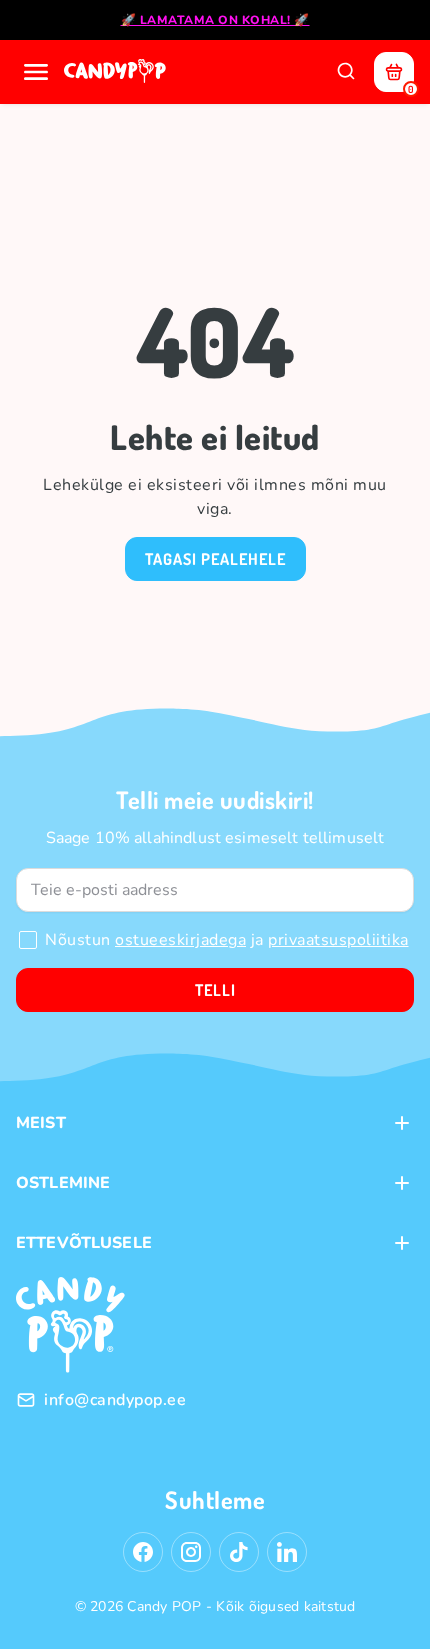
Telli (215, 990)
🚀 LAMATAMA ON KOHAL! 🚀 (215, 20)
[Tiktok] (239, 1552)
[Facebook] (143, 1552)
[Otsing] (346, 72)
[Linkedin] (287, 1552)
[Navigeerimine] (36, 72)
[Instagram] (191, 1552)
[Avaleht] (117, 72)
